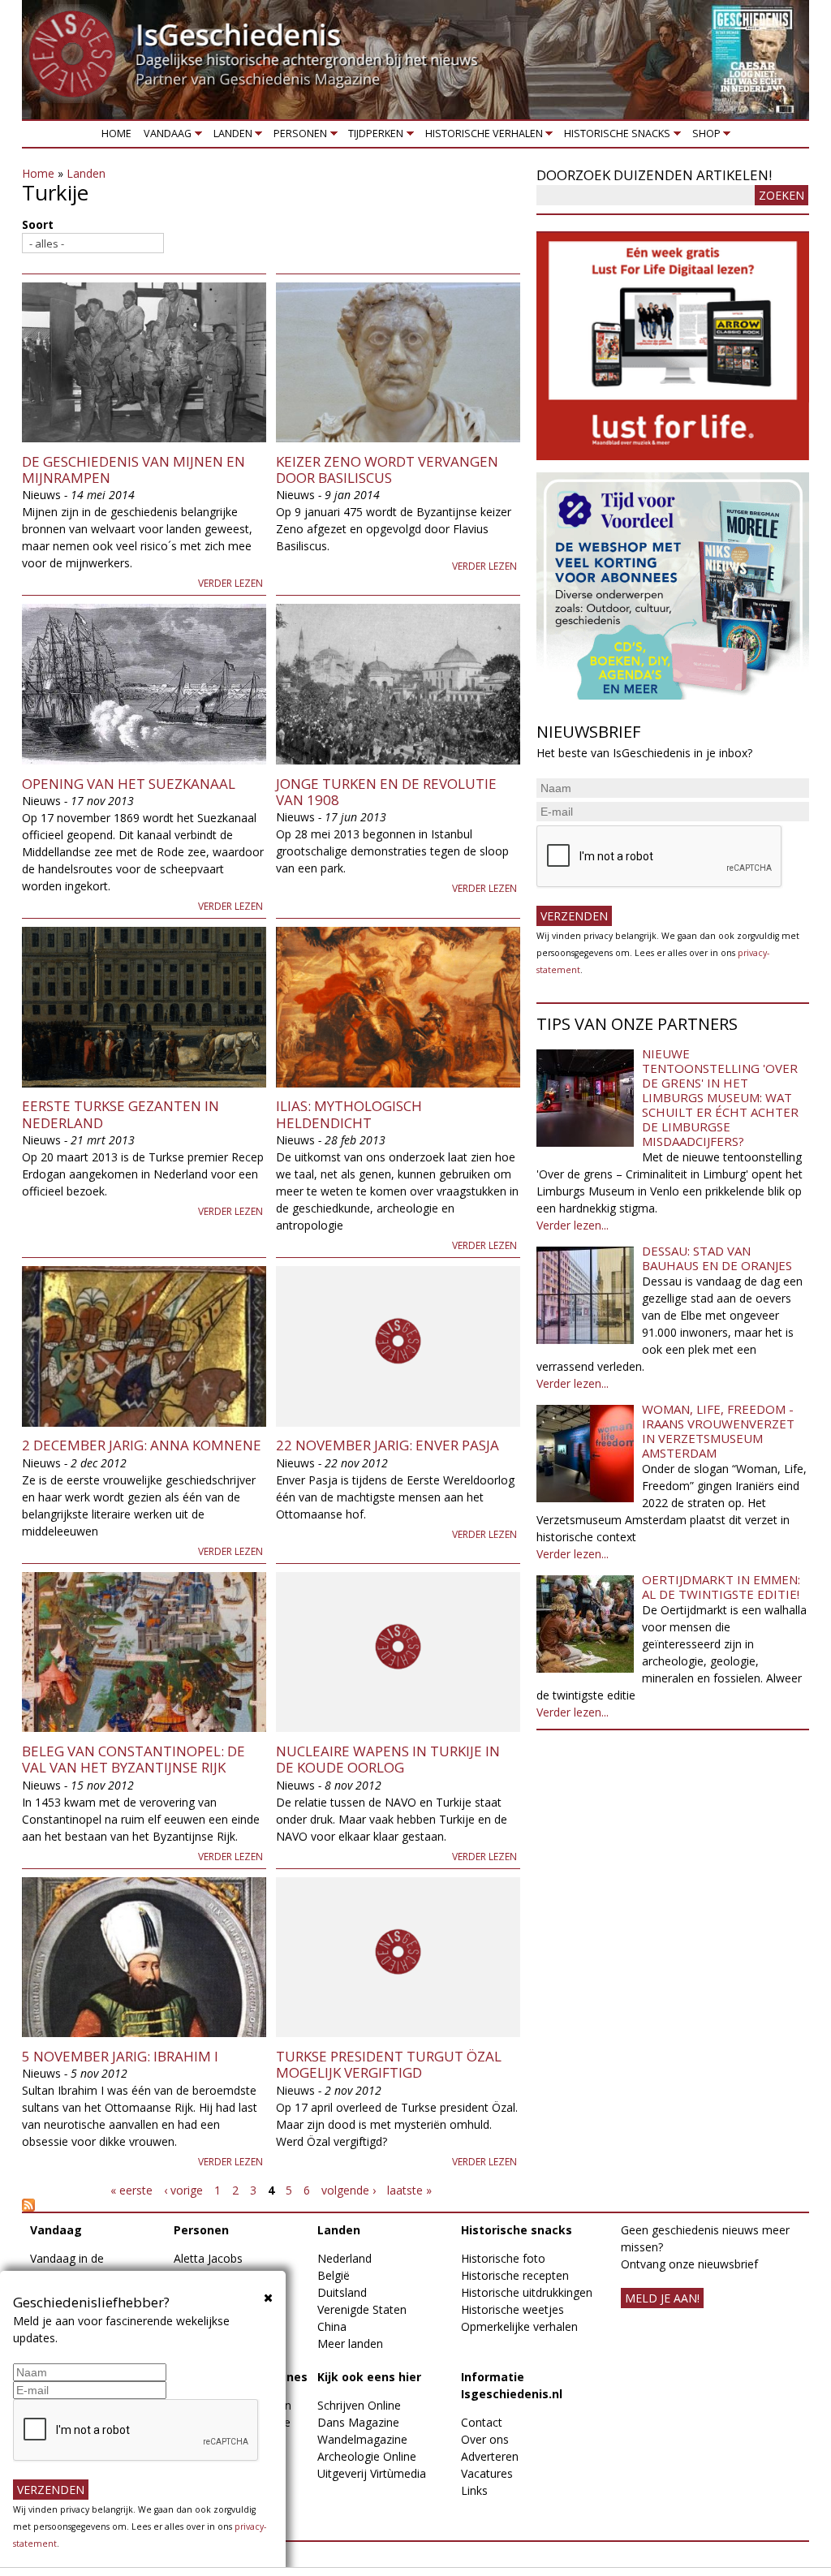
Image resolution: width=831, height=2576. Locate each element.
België (334, 2275)
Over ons (485, 2439)
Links (474, 2490)
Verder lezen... (573, 1225)
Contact (482, 2422)
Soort (38, 224)
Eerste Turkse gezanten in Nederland (121, 1114)
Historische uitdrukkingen (527, 2292)
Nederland (344, 2258)
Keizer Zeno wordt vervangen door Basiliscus (387, 470)
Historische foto (503, 2258)
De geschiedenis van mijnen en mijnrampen (133, 470)
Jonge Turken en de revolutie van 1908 (386, 792)
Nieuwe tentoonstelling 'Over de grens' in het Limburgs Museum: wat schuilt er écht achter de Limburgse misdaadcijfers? (720, 1097)
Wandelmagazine (362, 2439)
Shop (703, 137)
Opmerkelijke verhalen (519, 2326)
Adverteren (490, 2456)
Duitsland (342, 2292)
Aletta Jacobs (208, 2258)
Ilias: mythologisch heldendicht (349, 1114)
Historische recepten (515, 2275)
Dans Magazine (358, 2422)
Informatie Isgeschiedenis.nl (512, 2385)
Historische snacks (615, 137)
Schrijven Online (359, 2405)
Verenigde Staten (362, 2309)
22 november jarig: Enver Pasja (388, 1445)
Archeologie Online (367, 2456)
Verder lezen (230, 583)
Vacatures (487, 2473)
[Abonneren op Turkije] (271, 2205)
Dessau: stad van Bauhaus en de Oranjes (717, 1258)
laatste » (409, 2190)
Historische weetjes (512, 2309)
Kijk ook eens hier (369, 2377)
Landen (230, 137)
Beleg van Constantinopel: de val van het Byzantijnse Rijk (133, 1759)
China (332, 2326)
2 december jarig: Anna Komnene (142, 1445)
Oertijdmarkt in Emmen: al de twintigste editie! (721, 1587)
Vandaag (165, 137)
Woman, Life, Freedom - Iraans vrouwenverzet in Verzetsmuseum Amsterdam (718, 1431)
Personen (297, 137)
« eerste (131, 2190)
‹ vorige (183, 2190)
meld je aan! (662, 2298)
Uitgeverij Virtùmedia (372, 2473)
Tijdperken (373, 137)
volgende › (349, 2190)
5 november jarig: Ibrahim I (120, 2056)
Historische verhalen (481, 137)
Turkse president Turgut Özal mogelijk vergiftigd (389, 2064)
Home (116, 134)
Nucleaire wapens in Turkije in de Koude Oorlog (388, 1759)
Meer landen (350, 2343)
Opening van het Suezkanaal (129, 784)
